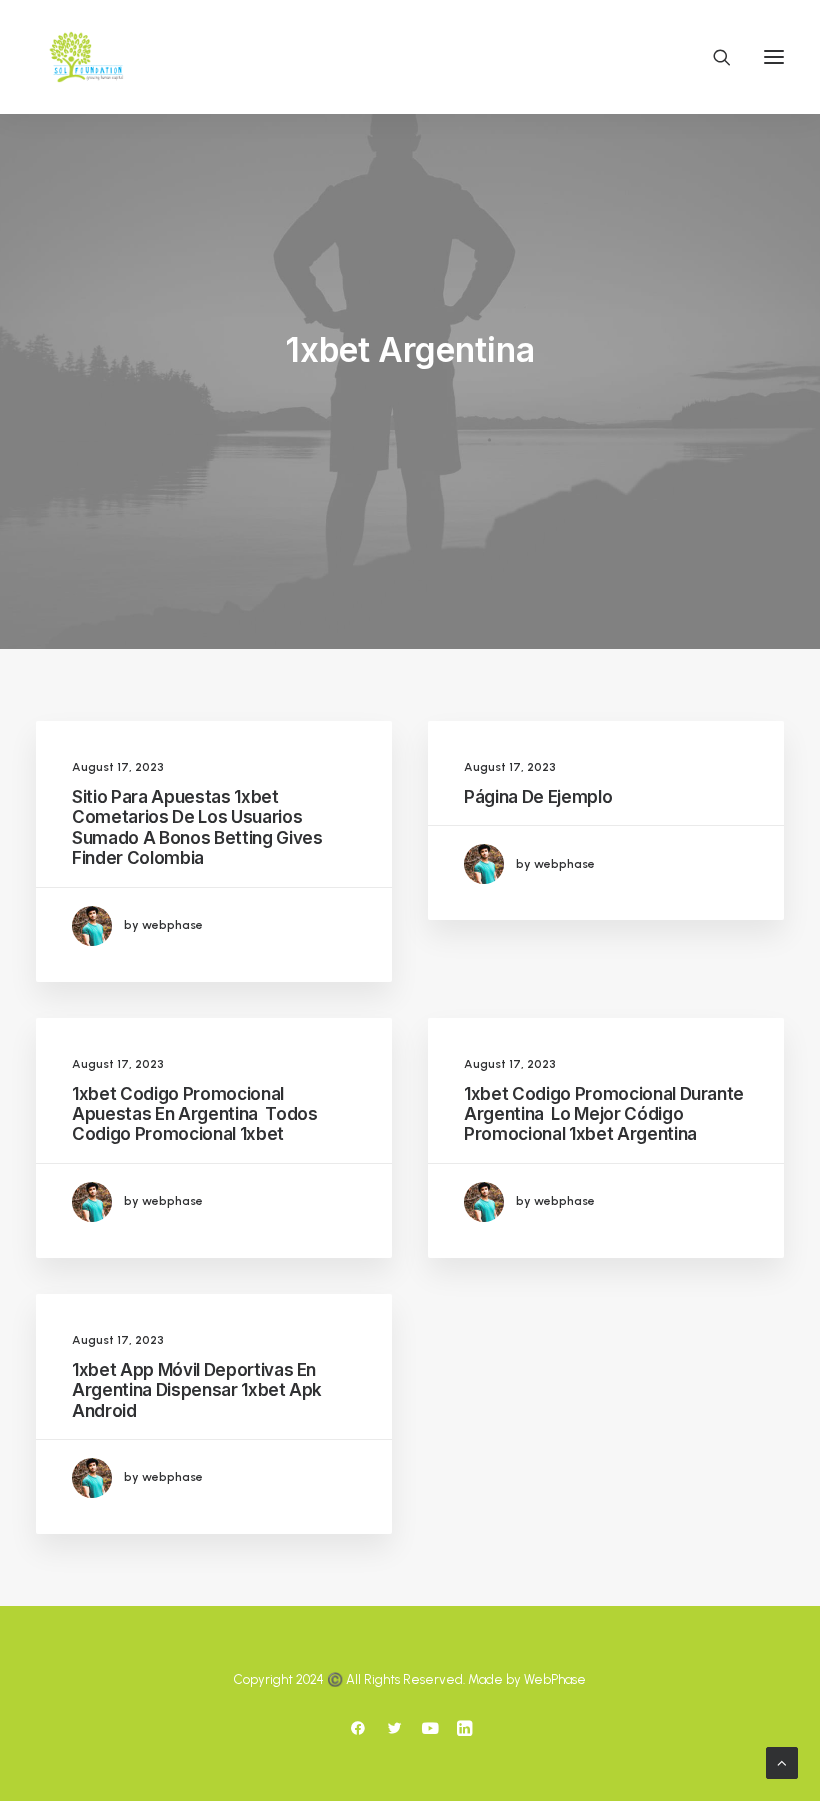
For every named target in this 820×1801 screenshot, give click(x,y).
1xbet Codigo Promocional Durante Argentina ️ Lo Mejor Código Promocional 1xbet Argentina (604, 1114)
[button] (774, 57)
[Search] (713, 57)
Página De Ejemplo (538, 797)
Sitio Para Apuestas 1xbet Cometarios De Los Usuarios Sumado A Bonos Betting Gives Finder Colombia (197, 827)
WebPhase (555, 1679)
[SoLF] (86, 57)
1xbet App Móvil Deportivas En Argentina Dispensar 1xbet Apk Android (197, 1390)
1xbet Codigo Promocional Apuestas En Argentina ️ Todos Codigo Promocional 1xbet (194, 1114)
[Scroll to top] (782, 1761)
